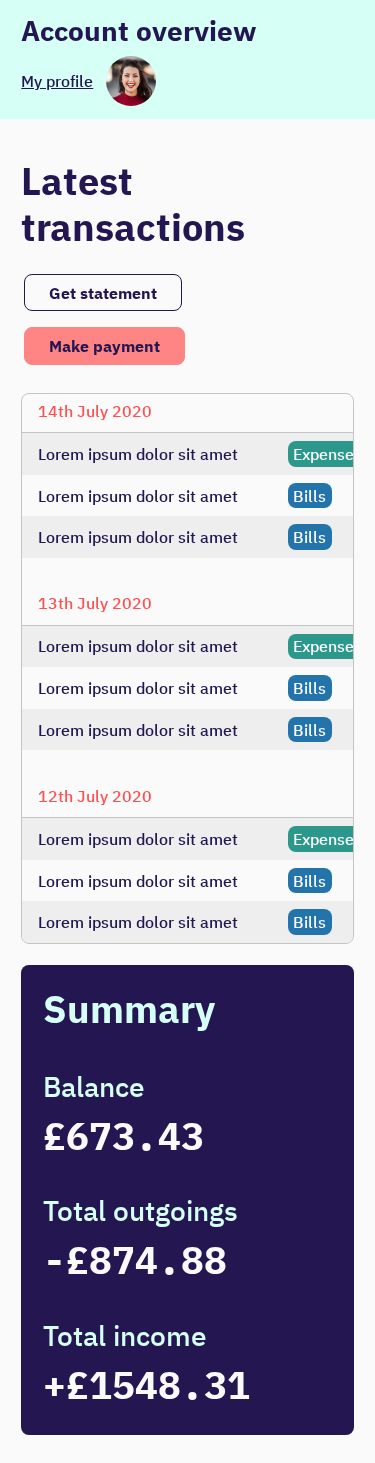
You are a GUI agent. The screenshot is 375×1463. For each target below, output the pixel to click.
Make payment (104, 346)
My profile (57, 81)
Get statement (103, 293)
